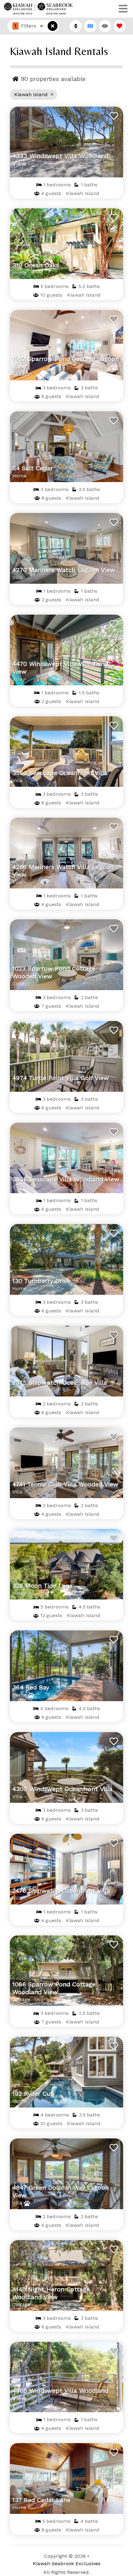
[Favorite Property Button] (113, 114)
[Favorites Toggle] (120, 26)
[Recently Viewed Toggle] (105, 26)
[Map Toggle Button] (53, 26)
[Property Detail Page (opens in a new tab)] (66, 142)
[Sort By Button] (76, 26)
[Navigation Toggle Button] (123, 9)
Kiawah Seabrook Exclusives (67, 2563)
